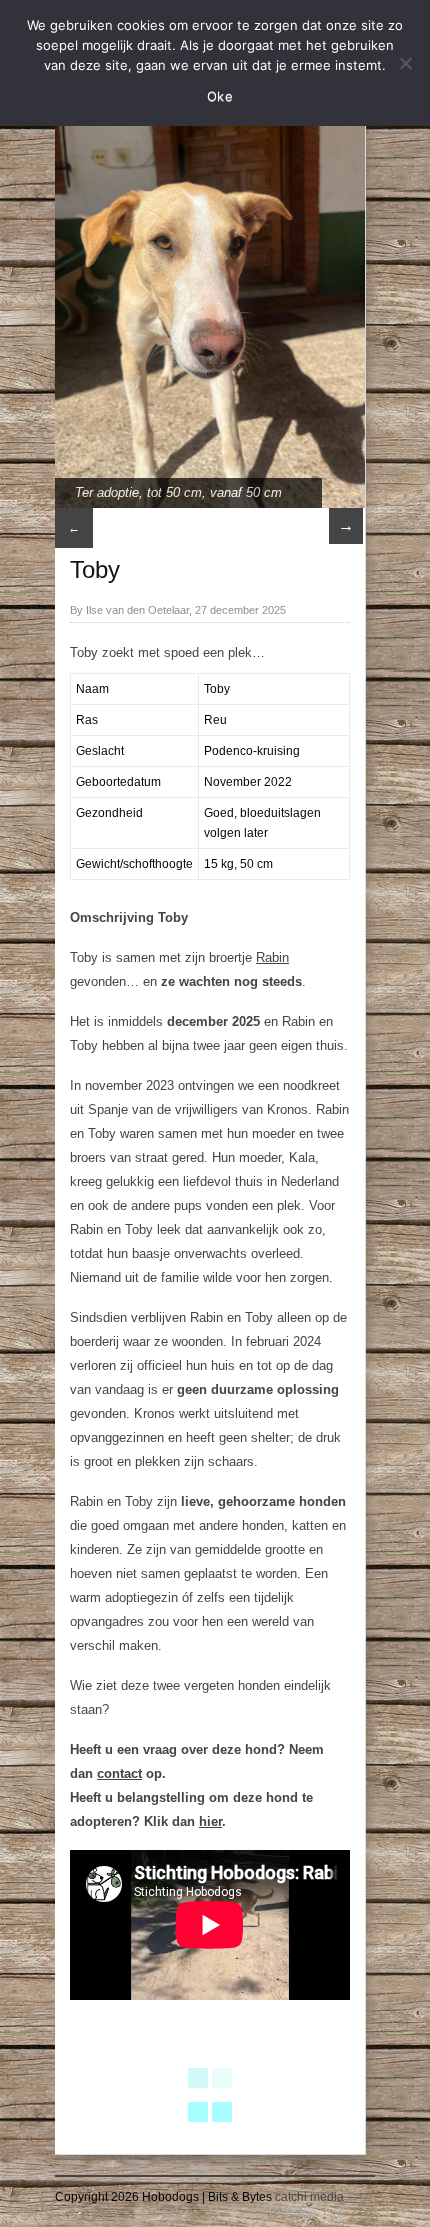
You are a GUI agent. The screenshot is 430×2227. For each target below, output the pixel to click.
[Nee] (405, 63)
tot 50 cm (174, 492)
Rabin (272, 957)
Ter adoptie (107, 492)
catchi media (309, 2197)
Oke (220, 96)
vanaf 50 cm (246, 492)
